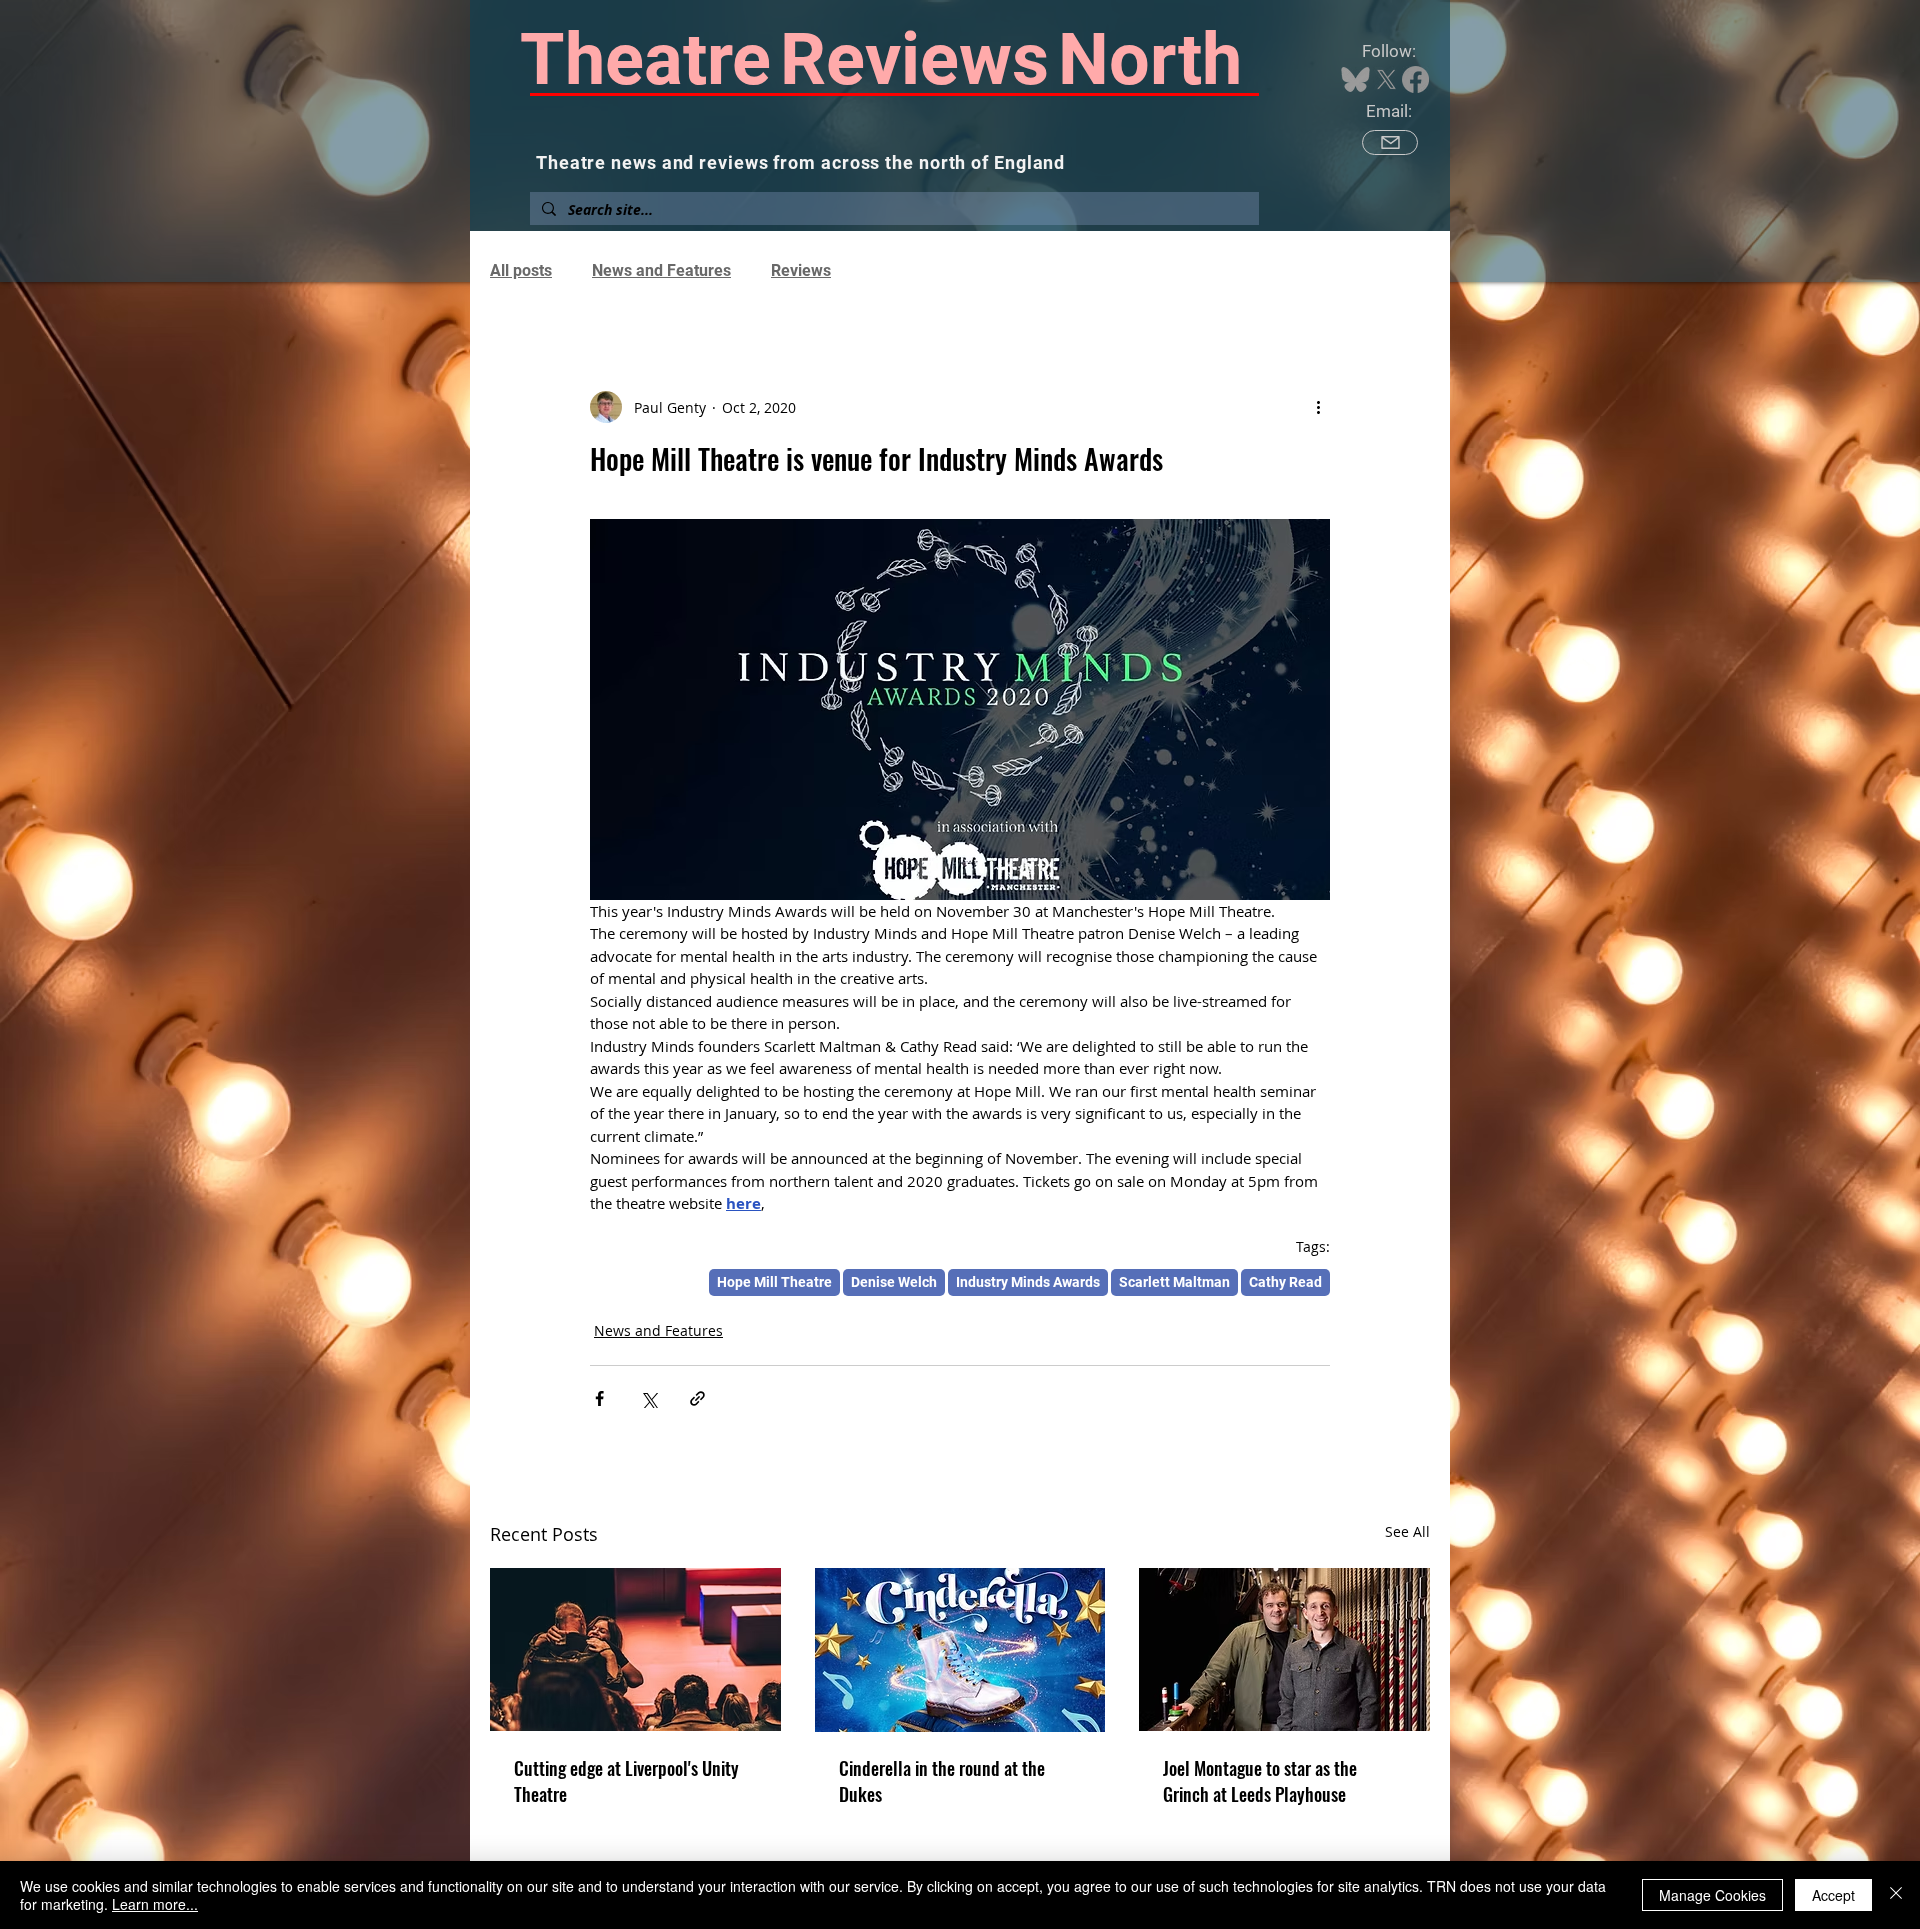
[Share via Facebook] (599, 1398)
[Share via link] (697, 1398)
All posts (521, 270)
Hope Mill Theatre (774, 1282)
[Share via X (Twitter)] (648, 1398)
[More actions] (1318, 407)
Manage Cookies (1712, 1895)
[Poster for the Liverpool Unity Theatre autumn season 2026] (635, 1649)
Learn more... (155, 1904)
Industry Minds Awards (1028, 1282)
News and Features (661, 270)
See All (1407, 1531)
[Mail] (1390, 142)
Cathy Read (1285, 1282)
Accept (1833, 1895)
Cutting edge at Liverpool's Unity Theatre (626, 1781)
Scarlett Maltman (1174, 1282)
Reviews (801, 270)
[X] (1386, 79)
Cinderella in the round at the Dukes (942, 1781)
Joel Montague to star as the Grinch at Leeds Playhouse (1260, 1781)
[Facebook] (1415, 79)
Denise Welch (894, 1282)
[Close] (1896, 1895)
